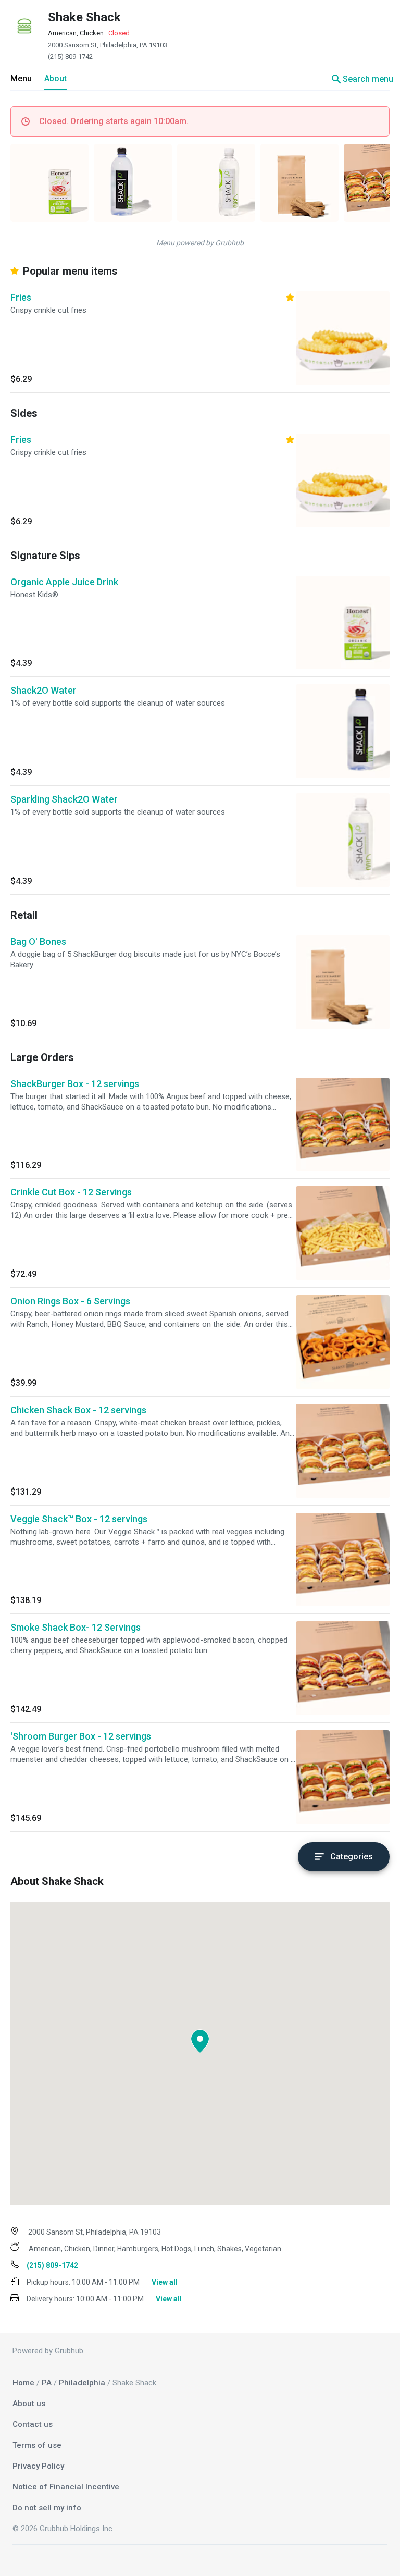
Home (23, 2383)
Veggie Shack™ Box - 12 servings (79, 1519)
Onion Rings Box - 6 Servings (70, 1301)
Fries (21, 297)
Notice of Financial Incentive (66, 2487)
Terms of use (37, 2445)
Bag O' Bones (38, 941)
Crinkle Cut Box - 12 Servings (71, 1192)
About (55, 78)
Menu (21, 78)
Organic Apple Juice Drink (64, 582)
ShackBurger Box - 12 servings (75, 1084)
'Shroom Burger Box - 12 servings (81, 1736)
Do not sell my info (47, 2508)
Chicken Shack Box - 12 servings (78, 1410)
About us (29, 2404)
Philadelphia (82, 2383)
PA (47, 2383)
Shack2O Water (43, 690)
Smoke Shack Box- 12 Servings (76, 1627)
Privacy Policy (38, 2466)
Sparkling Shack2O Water (64, 799)
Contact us (33, 2424)
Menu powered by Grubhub (200, 243)
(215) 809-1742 (70, 57)
